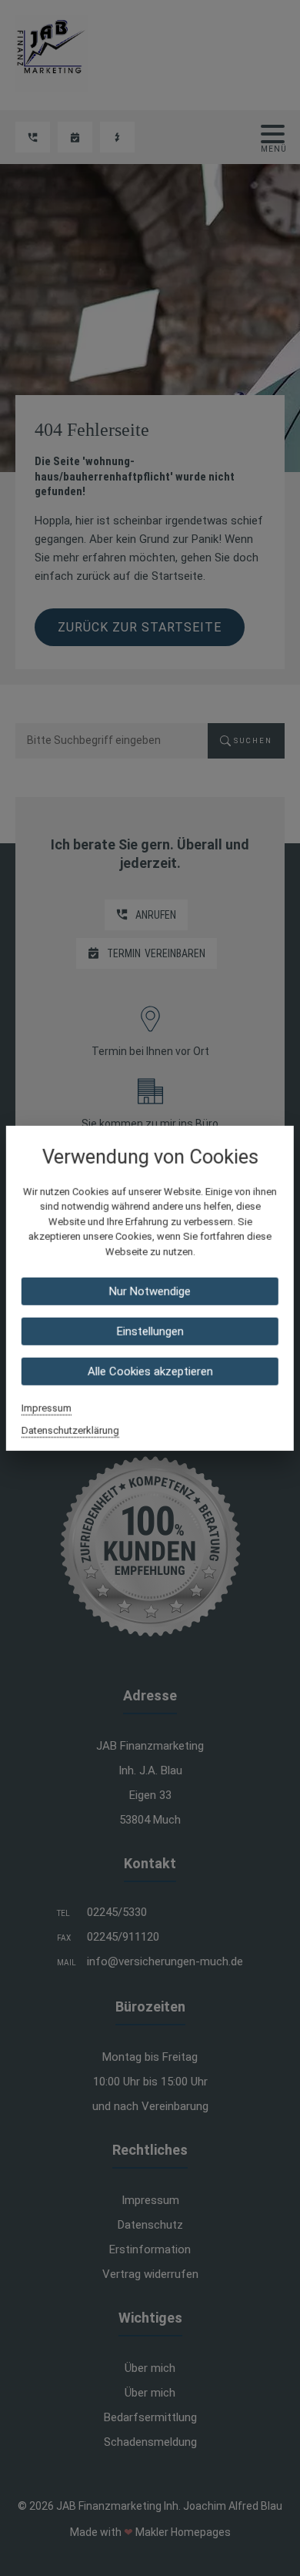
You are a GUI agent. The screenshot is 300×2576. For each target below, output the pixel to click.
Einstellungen (150, 1332)
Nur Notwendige (150, 1291)
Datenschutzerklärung (70, 1430)
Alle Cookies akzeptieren (150, 1372)
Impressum (47, 1408)
